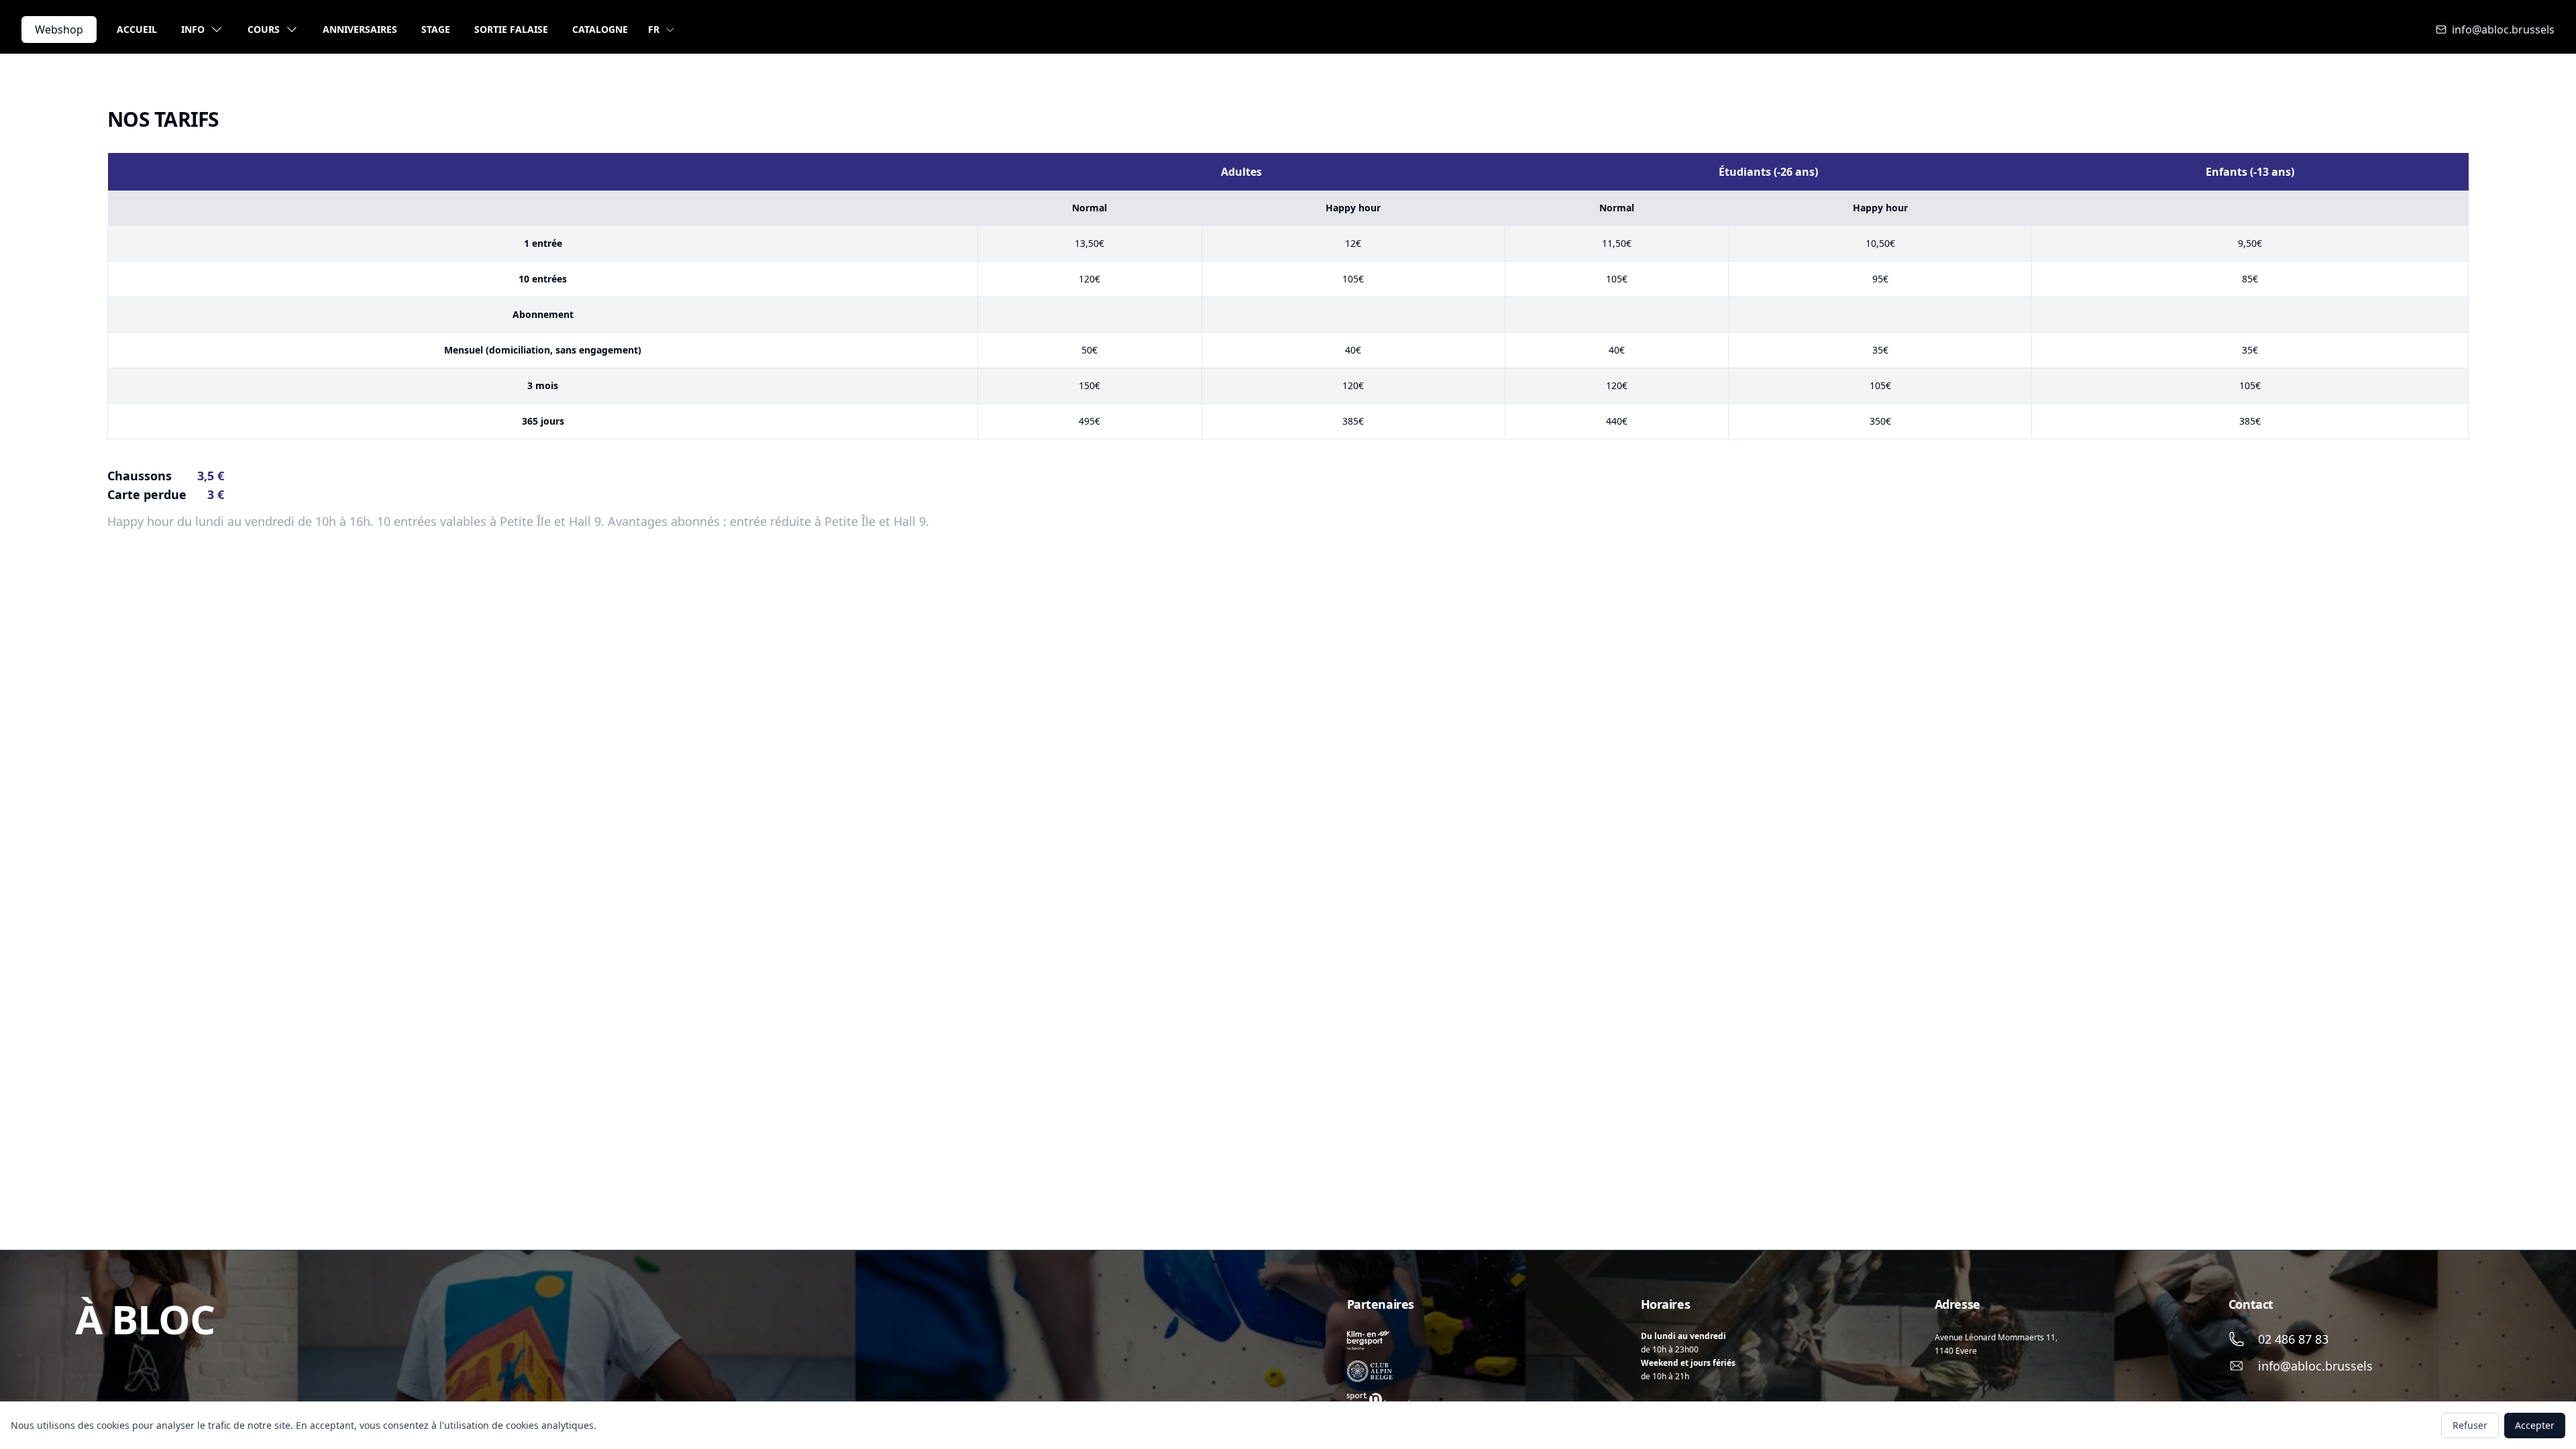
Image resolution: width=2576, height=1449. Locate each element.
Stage (436, 29)
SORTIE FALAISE (511, 29)
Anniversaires (360, 29)
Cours (264, 29)
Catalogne (600, 29)
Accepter (2535, 1425)
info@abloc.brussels (2503, 30)
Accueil (137, 29)
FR (654, 29)
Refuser (2470, 1425)
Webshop (59, 30)
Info (193, 29)
